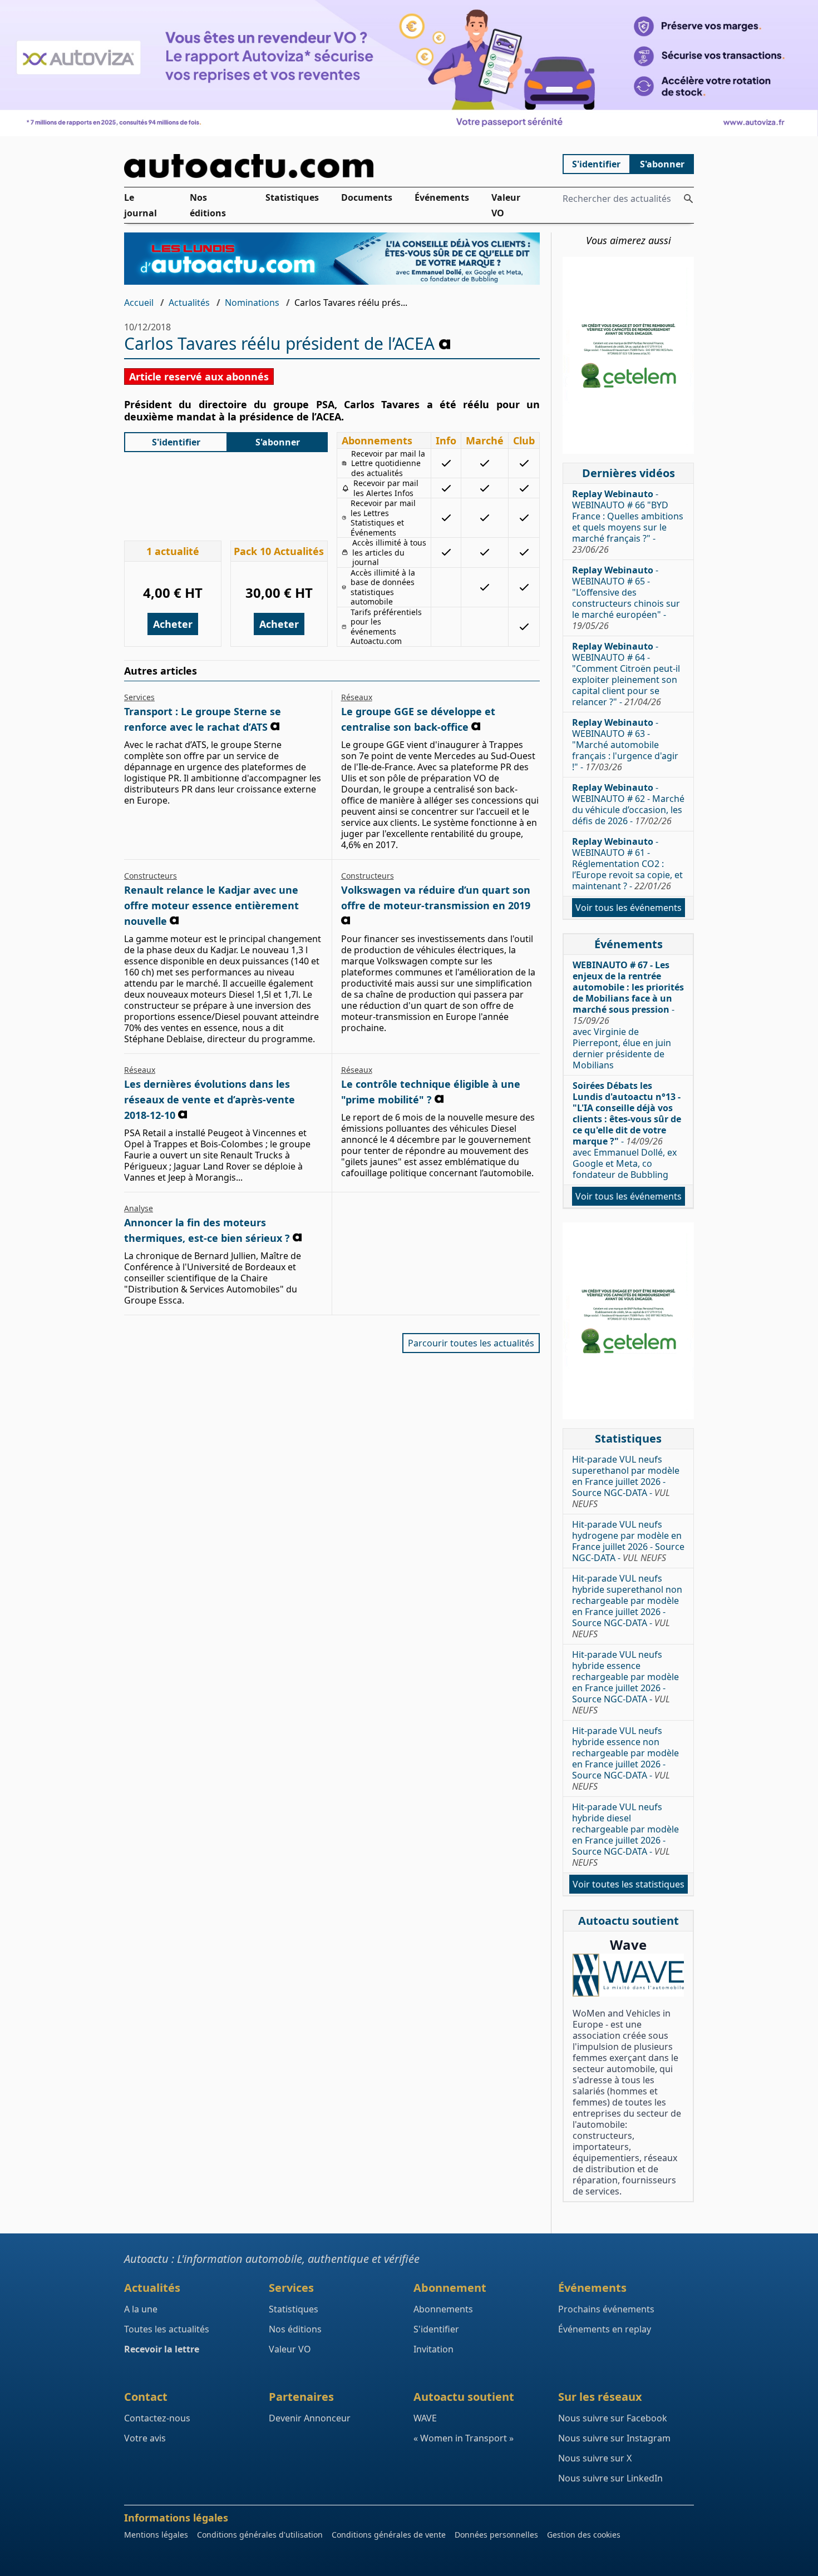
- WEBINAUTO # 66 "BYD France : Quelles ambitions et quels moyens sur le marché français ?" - (628, 522)
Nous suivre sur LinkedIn (610, 2478)
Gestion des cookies (584, 2535)
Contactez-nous (157, 2418)
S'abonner (662, 164)
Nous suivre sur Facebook (613, 2418)
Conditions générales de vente (389, 2535)
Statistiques (292, 197)
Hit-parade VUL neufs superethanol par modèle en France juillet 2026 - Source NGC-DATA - (626, 1482)
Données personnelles (496, 2535)
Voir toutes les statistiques (629, 1884)
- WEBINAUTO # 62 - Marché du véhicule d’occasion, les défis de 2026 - (628, 804)
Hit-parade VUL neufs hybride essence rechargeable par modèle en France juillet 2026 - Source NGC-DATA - (625, 1682)
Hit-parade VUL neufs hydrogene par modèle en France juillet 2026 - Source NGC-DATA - (628, 1541)
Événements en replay (605, 2329)
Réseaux (357, 697)
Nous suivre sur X (595, 2458)
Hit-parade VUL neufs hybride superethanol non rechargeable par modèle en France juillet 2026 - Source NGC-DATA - (627, 1606)
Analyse (139, 1208)
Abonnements (443, 2309)
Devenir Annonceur (310, 2418)
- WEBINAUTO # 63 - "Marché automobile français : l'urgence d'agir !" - (625, 745)
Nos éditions (208, 205)
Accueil (139, 303)
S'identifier (596, 164)
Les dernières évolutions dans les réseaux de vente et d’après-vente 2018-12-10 (210, 1099)
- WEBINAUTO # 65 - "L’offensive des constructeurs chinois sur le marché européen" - (626, 598)
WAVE (425, 2418)
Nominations (252, 303)
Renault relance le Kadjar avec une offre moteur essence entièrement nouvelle (211, 905)
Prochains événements (606, 2309)
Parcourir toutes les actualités (471, 1343)
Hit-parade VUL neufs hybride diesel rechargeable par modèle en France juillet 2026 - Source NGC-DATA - (625, 1835)
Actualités (189, 303)
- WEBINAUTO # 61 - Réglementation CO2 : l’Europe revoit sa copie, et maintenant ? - (627, 864)
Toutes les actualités (167, 2329)
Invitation (433, 2349)
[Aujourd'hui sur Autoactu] (332, 166)
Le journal (141, 205)
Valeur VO (506, 205)
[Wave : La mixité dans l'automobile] (628, 1975)
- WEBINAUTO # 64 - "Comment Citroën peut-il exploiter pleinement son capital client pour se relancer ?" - (626, 674)
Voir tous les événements (629, 908)
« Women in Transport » (464, 2438)
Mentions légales (156, 2535)
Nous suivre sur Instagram (614, 2438)
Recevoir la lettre (162, 2349)
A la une (141, 2309)
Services (139, 697)
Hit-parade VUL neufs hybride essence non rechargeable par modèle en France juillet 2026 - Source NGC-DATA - (625, 1758)
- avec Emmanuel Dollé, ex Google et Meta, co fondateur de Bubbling (627, 1130)
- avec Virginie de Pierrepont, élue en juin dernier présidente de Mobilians (628, 1015)
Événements (442, 197)
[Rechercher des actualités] (688, 199)
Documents (367, 197)
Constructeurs (151, 876)
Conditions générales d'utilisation (260, 2535)
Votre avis (145, 2438)
